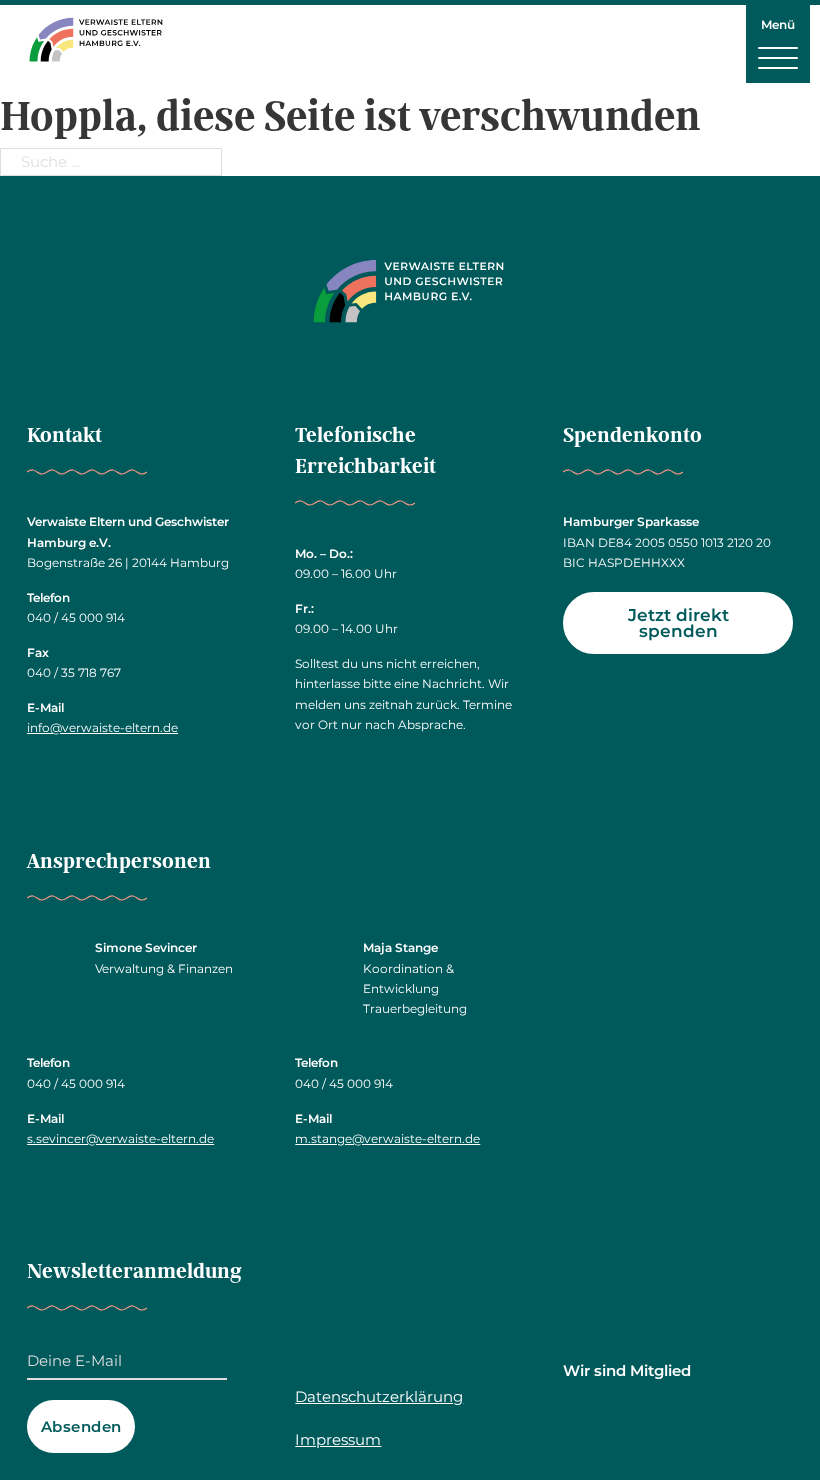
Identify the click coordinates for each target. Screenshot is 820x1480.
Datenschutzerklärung (379, 1396)
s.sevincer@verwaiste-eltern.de (120, 1138)
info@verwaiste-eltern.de (102, 727)
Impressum (338, 1439)
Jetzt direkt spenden (678, 623)
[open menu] (778, 57)
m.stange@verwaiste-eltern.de (387, 1138)
